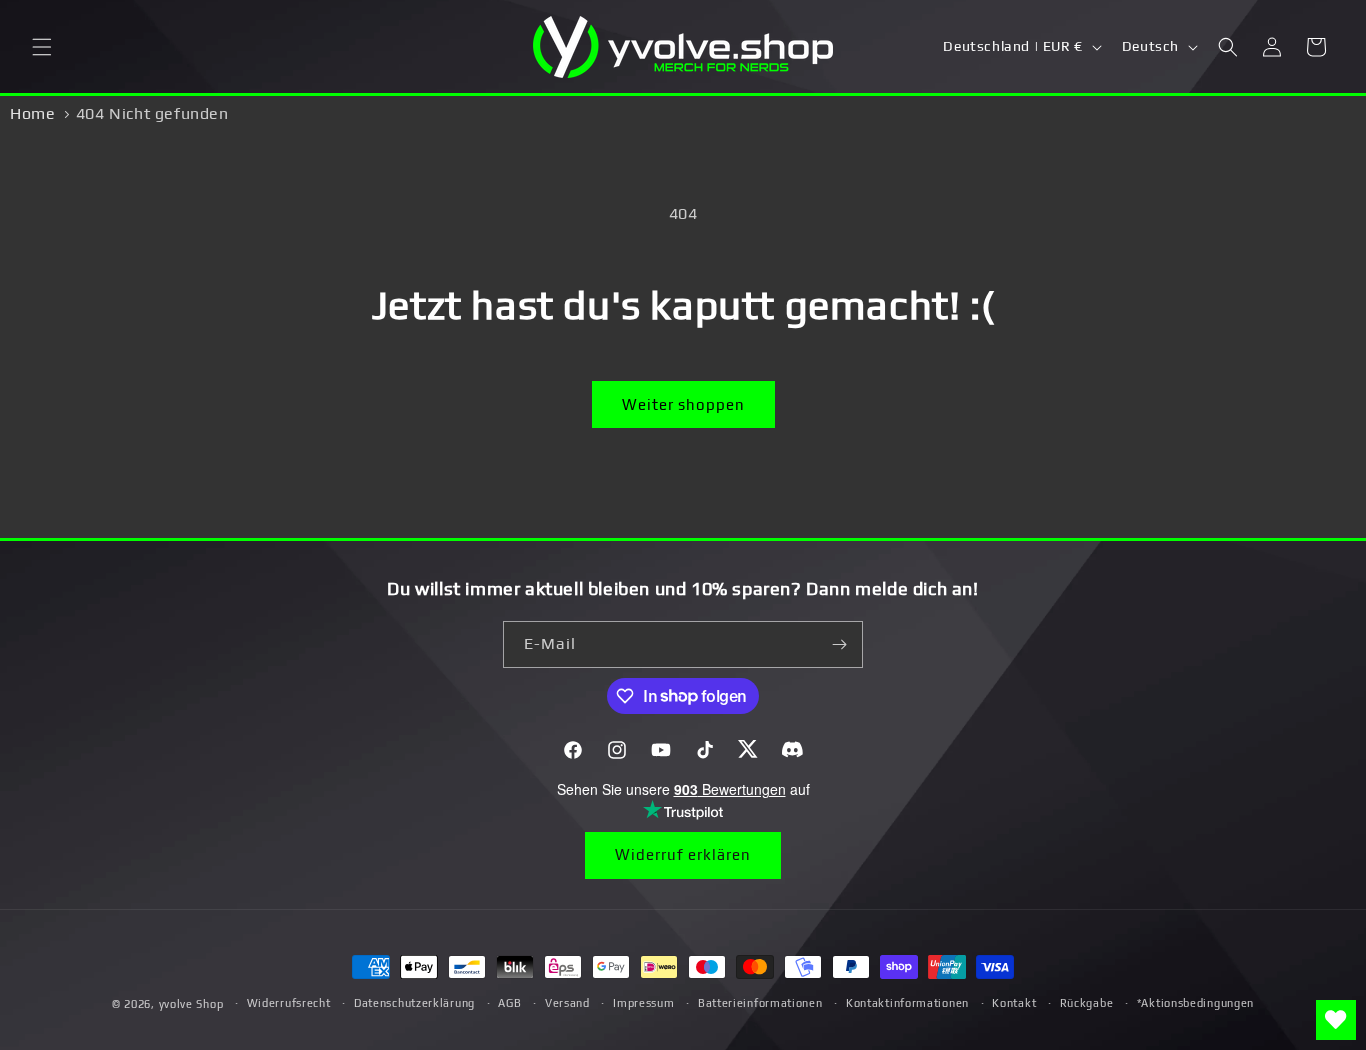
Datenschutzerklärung (414, 1003)
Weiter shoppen (683, 404)
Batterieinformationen (760, 1003)
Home (32, 113)
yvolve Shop (191, 1004)
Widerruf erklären (683, 854)
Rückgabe (1087, 1003)
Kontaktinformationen (907, 1003)
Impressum (643, 1003)
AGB (509, 1003)
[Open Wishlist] (1336, 1020)
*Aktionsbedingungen (1195, 1003)
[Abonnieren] (840, 644)
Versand (567, 1003)
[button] (42, 47)
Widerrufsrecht (289, 1003)
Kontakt (1014, 1003)
